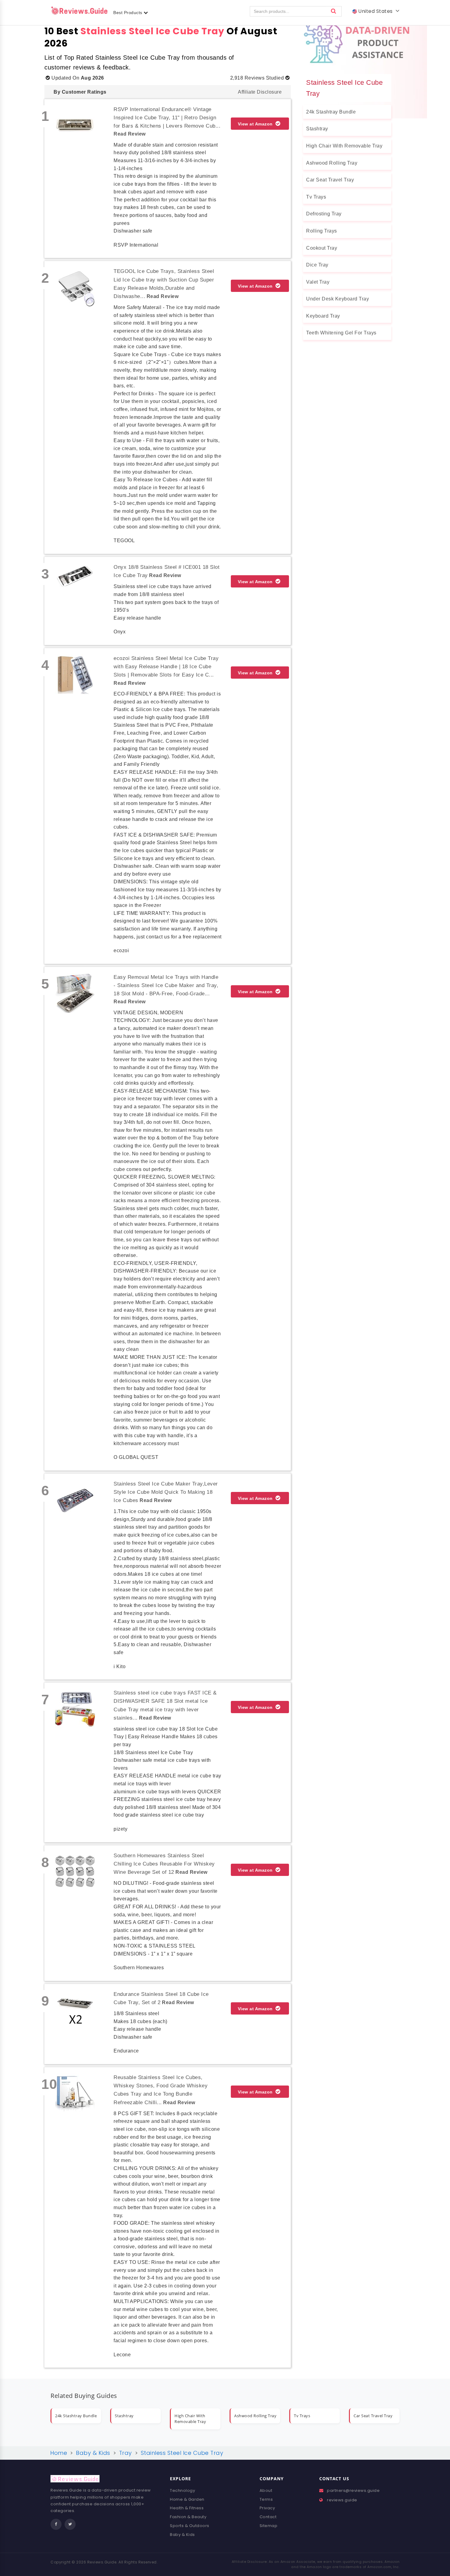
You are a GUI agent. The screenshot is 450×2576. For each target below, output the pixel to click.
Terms (266, 2499)
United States (376, 11)
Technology (182, 2490)
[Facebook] (56, 2524)
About (266, 2490)
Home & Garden (187, 2499)
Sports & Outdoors (190, 2526)
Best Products (128, 13)
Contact (268, 2517)
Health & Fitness (187, 2508)
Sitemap (269, 2526)
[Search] (334, 11)
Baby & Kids (182, 2535)
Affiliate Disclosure (260, 92)
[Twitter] (70, 2524)
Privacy (267, 2508)
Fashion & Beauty (188, 2517)
